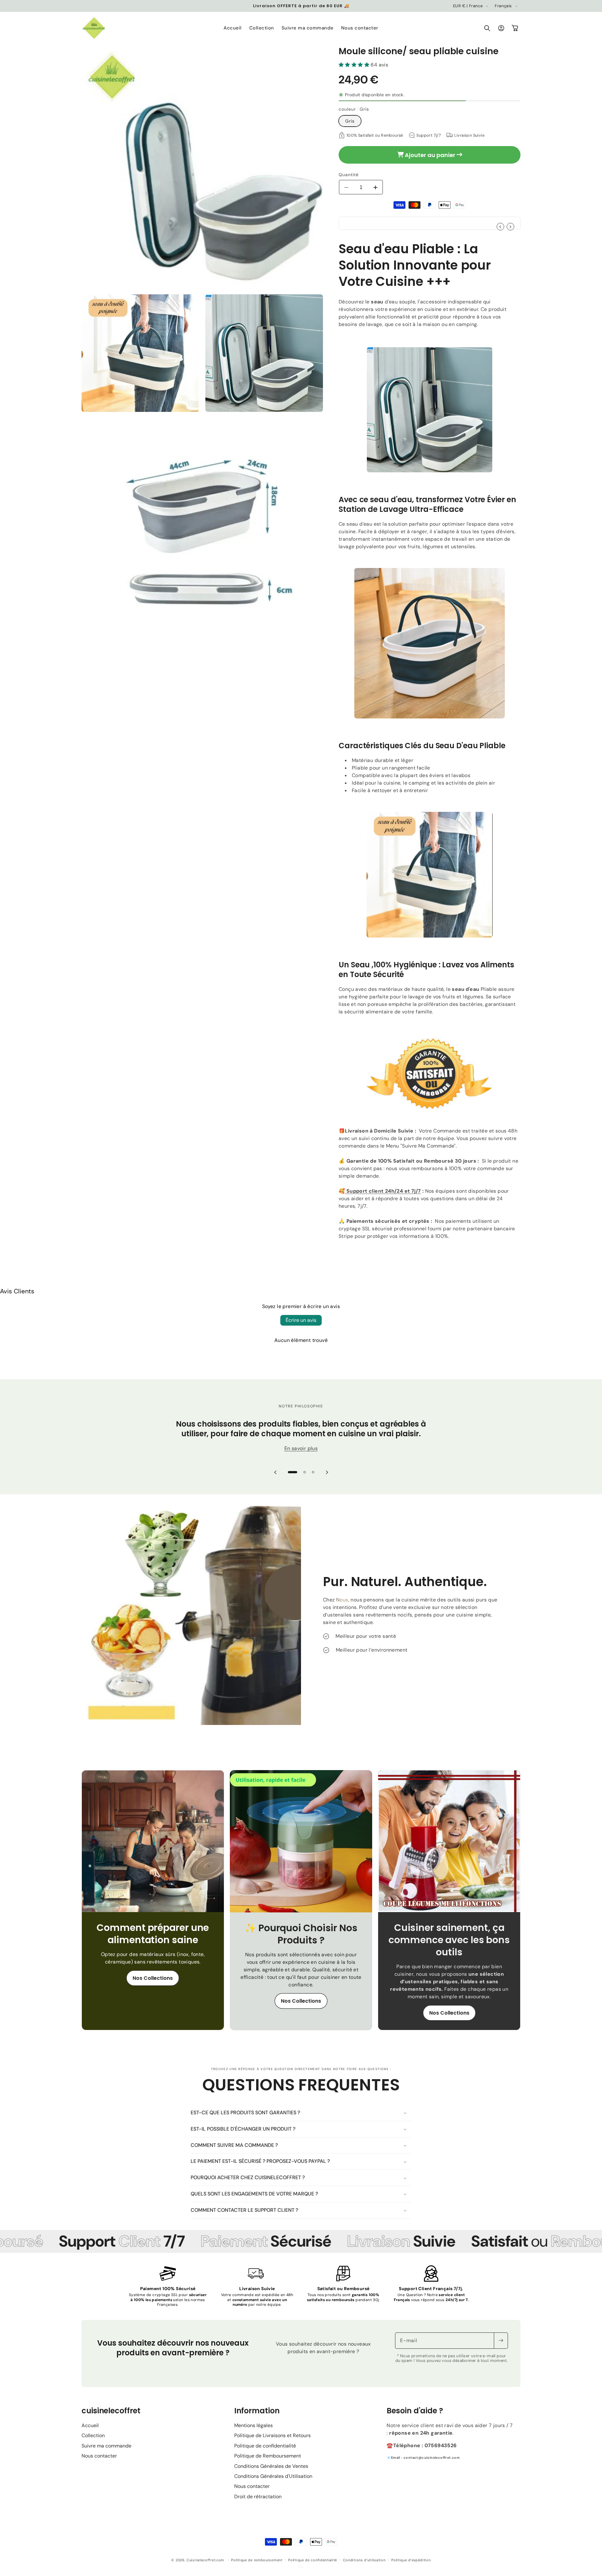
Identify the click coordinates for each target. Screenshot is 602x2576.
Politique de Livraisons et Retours (272, 2435)
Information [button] (257, 2411)
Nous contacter (99, 2456)
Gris (350, 121)
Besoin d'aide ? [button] (415, 2411)
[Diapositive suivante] (327, 1472)
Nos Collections (153, 1978)
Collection (93, 2435)
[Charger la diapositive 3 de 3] (313, 1472)
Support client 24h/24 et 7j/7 (383, 1191)
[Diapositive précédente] (275, 1472)
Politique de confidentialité (265, 2446)
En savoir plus (301, 1448)
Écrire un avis (301, 1320)
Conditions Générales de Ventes (271, 2466)
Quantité (349, 175)
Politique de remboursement (257, 2560)
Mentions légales (253, 2425)
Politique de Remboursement (268, 2456)
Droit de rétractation (258, 2497)
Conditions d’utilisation (364, 2560)
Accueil (90, 2425)
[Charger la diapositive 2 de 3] (305, 1472)
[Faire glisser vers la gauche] (500, 227)
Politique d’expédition (411, 2560)
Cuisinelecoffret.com (205, 2560)
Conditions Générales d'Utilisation (273, 2476)
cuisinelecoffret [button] (111, 2411)
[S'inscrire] (501, 2341)
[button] (487, 28)
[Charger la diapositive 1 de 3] (293, 1472)
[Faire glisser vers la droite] (510, 227)
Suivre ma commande (106, 2446)
